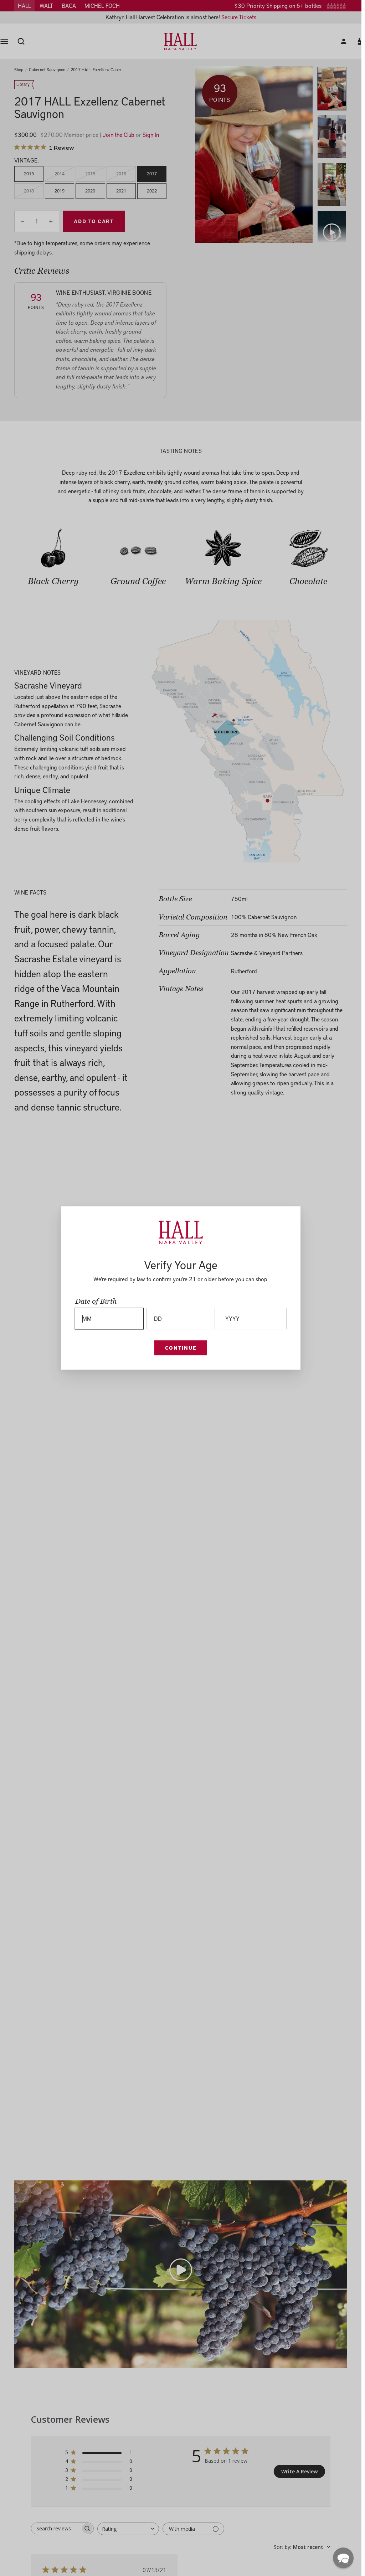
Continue (181, 1348)
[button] (343, 2558)
